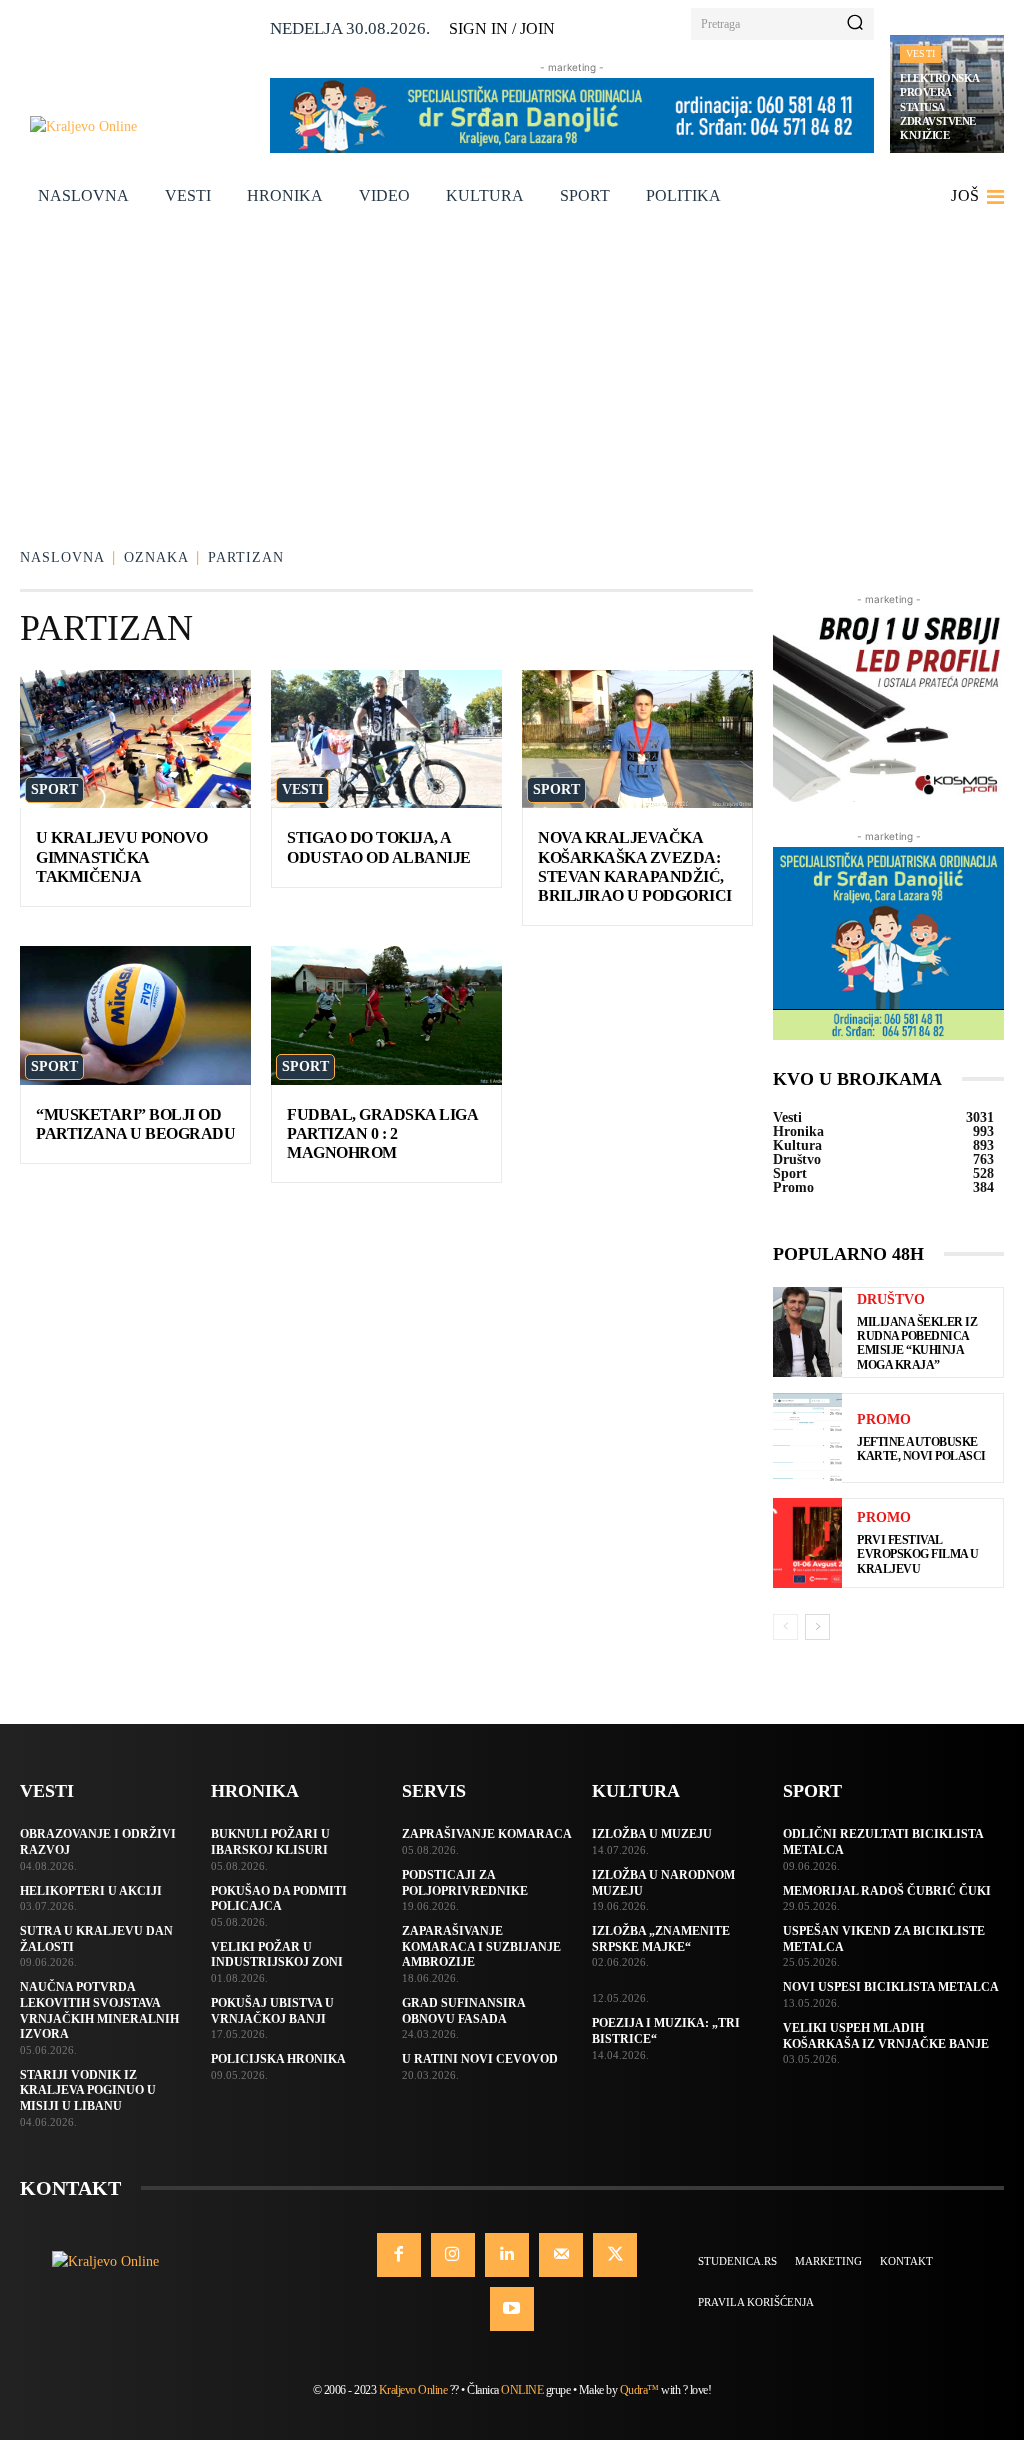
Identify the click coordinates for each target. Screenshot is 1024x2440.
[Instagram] (453, 2255)
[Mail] (561, 2255)
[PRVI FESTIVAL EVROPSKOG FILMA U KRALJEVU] (807, 1543)
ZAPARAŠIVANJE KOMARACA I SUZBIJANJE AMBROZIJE (481, 1946)
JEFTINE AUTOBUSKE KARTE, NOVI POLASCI (921, 1449)
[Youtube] (512, 2309)
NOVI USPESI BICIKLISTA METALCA (891, 1987)
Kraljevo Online (413, 2390)
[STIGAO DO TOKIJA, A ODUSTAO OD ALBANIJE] (386, 739)
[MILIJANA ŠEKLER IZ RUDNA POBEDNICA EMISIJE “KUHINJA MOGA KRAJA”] (807, 1332)
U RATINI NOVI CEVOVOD (480, 2059)
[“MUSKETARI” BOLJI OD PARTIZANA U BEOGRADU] (135, 1015)
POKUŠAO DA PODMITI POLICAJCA (279, 1899)
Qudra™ (639, 2390)
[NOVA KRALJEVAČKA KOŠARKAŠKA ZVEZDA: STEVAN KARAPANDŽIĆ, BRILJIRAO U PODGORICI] (637, 739)
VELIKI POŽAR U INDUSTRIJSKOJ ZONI (277, 1955)
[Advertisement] (512, 374)
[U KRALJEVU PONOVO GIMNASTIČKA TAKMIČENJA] (135, 739)
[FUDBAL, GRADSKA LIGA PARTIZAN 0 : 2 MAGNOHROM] (386, 1015)
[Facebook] (399, 2255)
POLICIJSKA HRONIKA (278, 2059)
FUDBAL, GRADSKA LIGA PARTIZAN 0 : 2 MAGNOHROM (382, 1133)
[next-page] (817, 1627)
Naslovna (62, 557)
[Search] (855, 24)
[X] (615, 2255)
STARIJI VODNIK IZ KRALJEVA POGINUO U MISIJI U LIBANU (88, 2090)
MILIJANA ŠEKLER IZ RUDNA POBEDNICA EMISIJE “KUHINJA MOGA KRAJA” (917, 1343)
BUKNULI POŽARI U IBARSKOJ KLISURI (270, 1842)
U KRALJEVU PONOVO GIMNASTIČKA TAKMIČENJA (122, 856)
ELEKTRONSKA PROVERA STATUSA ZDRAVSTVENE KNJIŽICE (940, 106)
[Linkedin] (507, 2255)
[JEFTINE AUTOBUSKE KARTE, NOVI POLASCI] (807, 1438)
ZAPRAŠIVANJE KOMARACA (487, 1834)
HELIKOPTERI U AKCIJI (91, 1891)
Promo (884, 1420)
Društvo (891, 1300)
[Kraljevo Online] (142, 126)
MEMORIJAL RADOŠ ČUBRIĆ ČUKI (887, 1891)
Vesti (920, 53)
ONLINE (522, 2390)
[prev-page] (785, 1627)
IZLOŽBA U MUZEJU (652, 1834)
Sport (54, 789)
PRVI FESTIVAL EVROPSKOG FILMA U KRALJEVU (918, 1554)
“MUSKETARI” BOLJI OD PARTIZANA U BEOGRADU (135, 1124)
